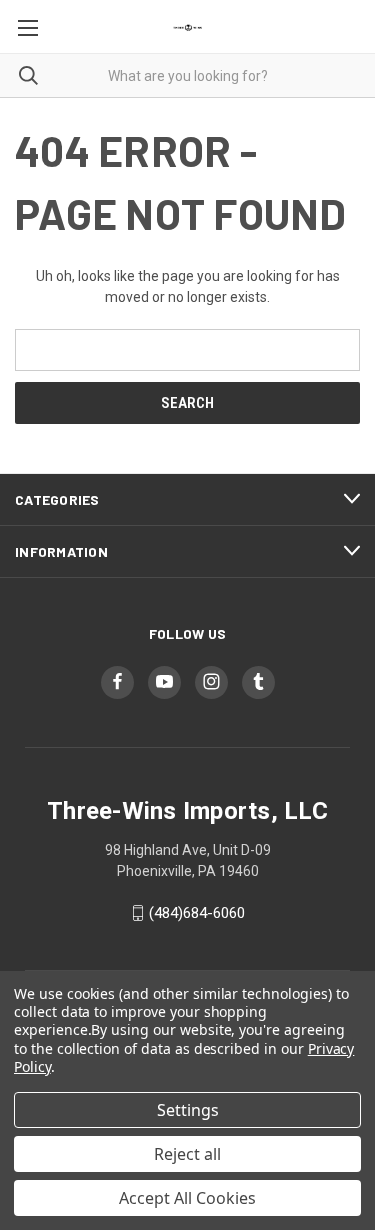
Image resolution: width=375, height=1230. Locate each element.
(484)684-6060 (197, 913)
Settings (188, 1110)
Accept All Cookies (187, 1198)
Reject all (187, 1154)
